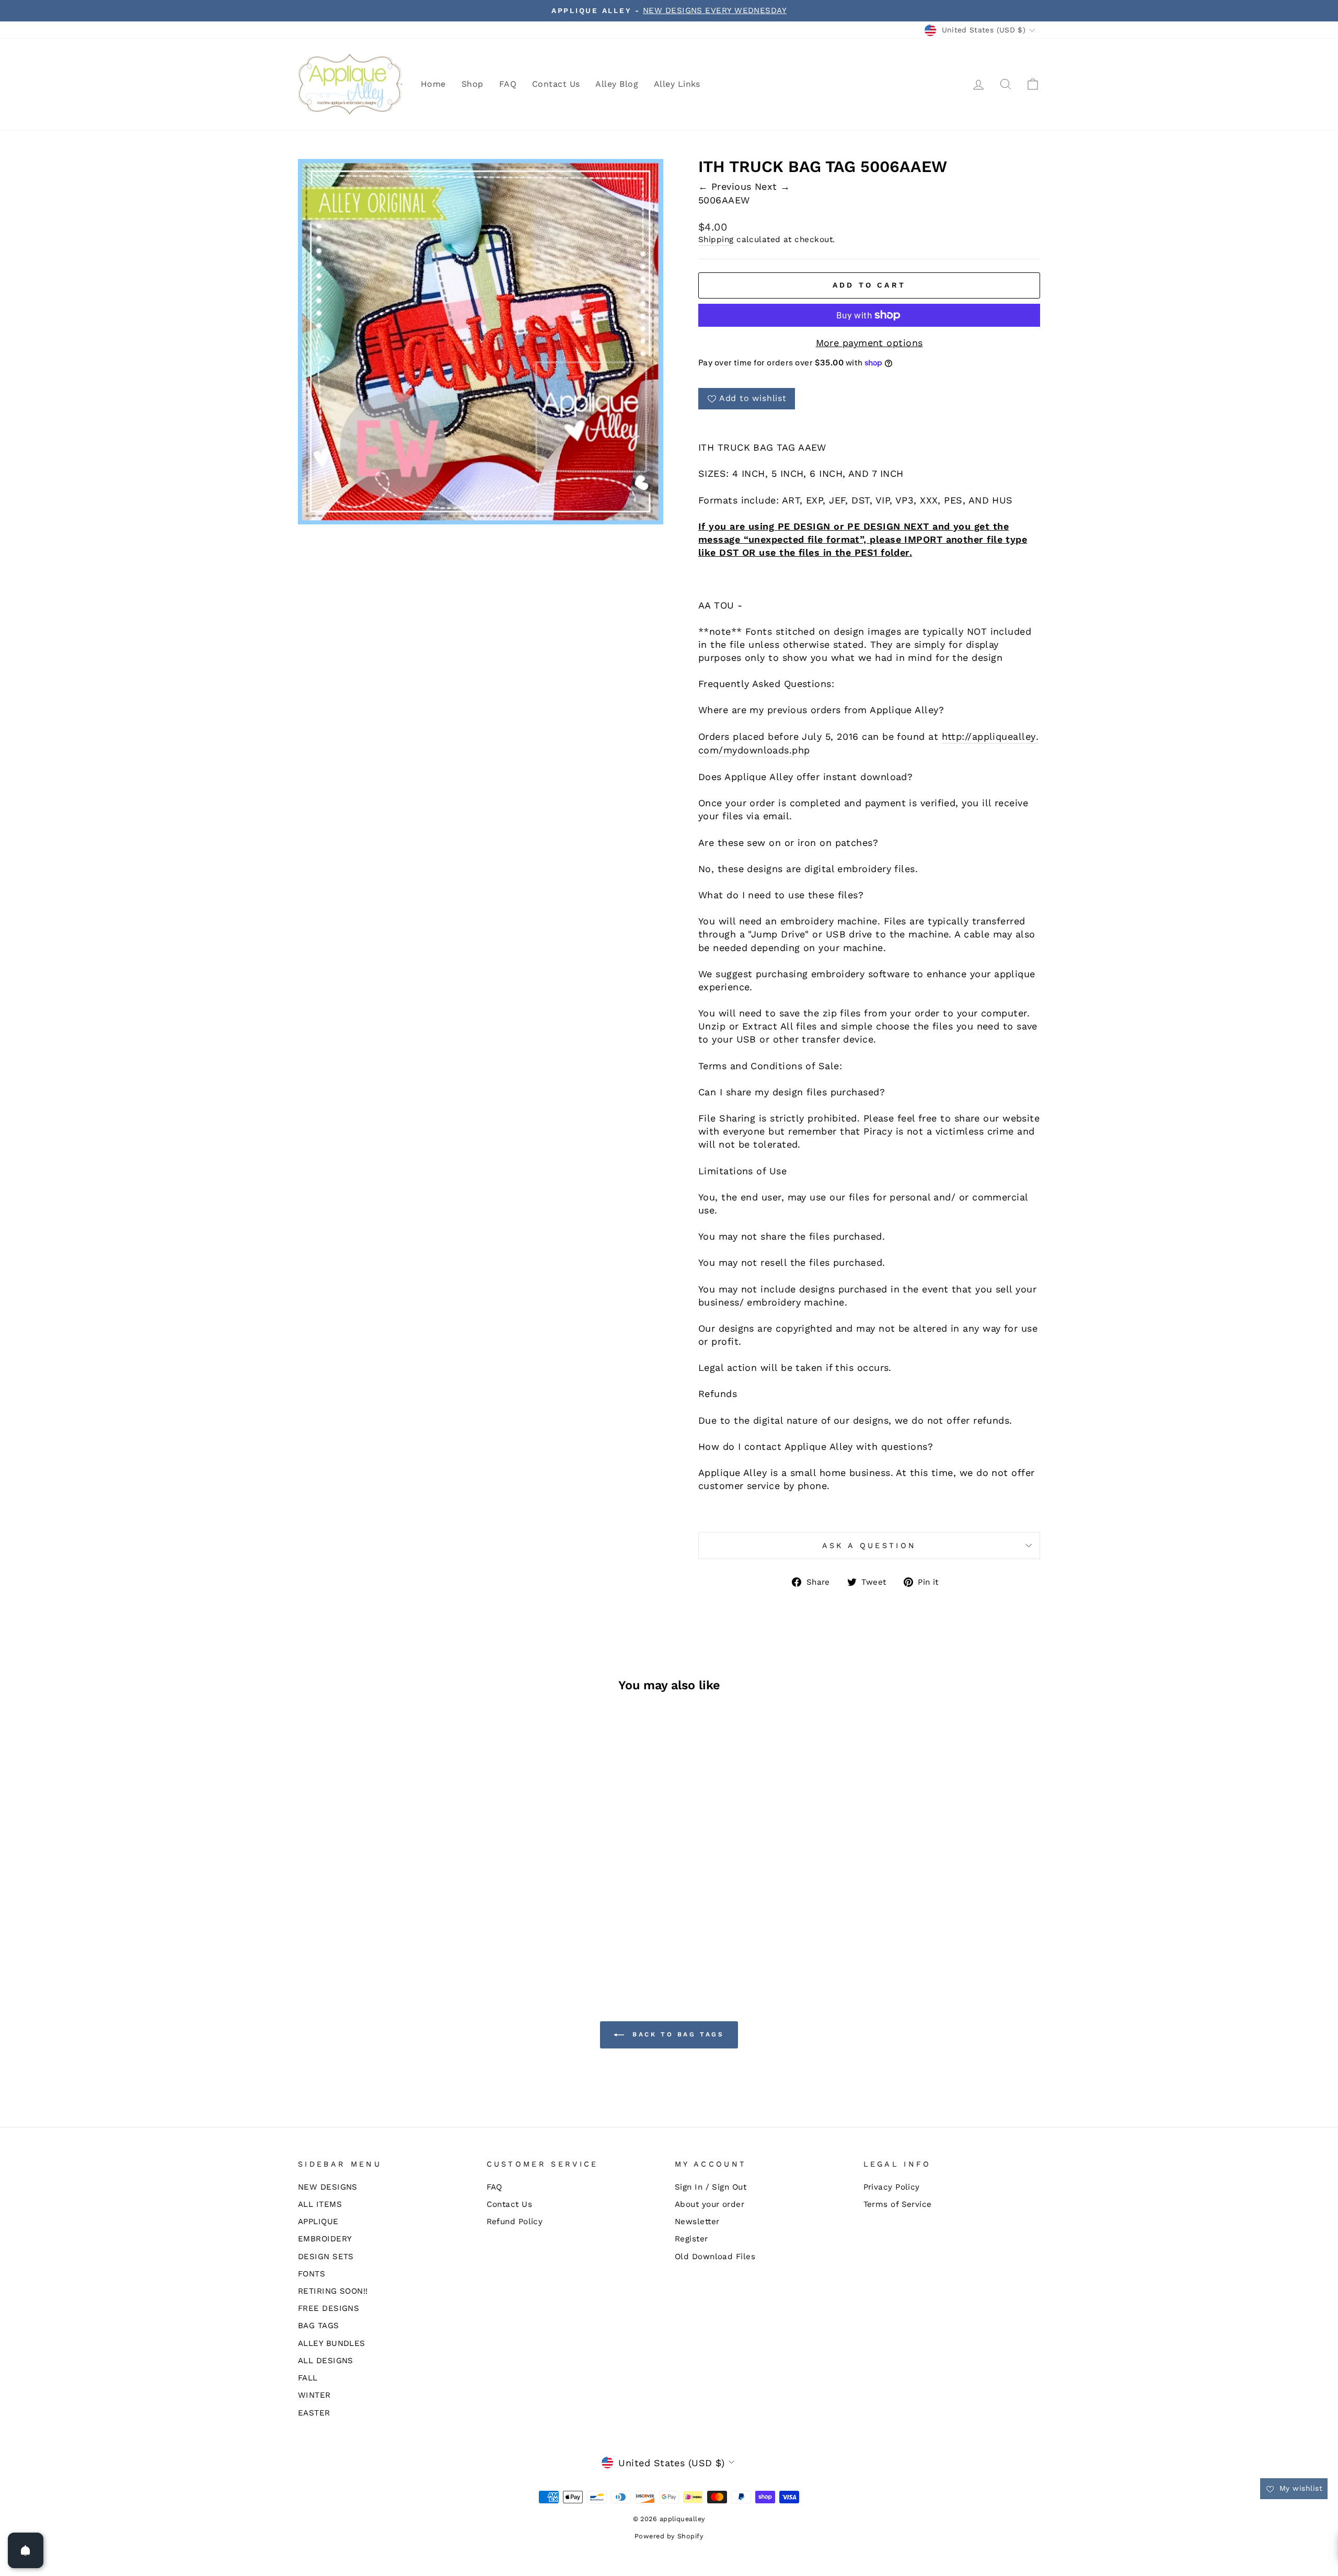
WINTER (314, 2395)
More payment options (869, 343)
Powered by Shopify (669, 2536)
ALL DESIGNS (326, 2361)
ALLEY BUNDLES (332, 2343)
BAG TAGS (319, 2326)
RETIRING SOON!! (333, 2291)
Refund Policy (515, 2222)
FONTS (312, 2274)
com (708, 750)
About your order (710, 2204)
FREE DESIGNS (328, 2308)
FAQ (508, 84)
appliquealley (1004, 736)
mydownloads (756, 750)
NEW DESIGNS (328, 2187)
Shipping (716, 239)
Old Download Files (715, 2257)
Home (433, 84)
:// (967, 736)
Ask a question (869, 1545)
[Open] (26, 2550)
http (952, 736)
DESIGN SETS (326, 2257)
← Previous (726, 186)
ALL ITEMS (320, 2204)
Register (691, 2239)
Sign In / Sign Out (711, 2187)
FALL (308, 2378)
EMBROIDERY (325, 2239)
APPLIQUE (318, 2222)
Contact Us (556, 84)
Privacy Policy (892, 2187)
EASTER (314, 2413)
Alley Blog (617, 84)
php (801, 750)
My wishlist (1300, 2488)
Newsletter (697, 2222)
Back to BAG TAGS (676, 2034)
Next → (772, 186)
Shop (472, 84)
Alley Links (677, 84)
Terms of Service (898, 2204)
